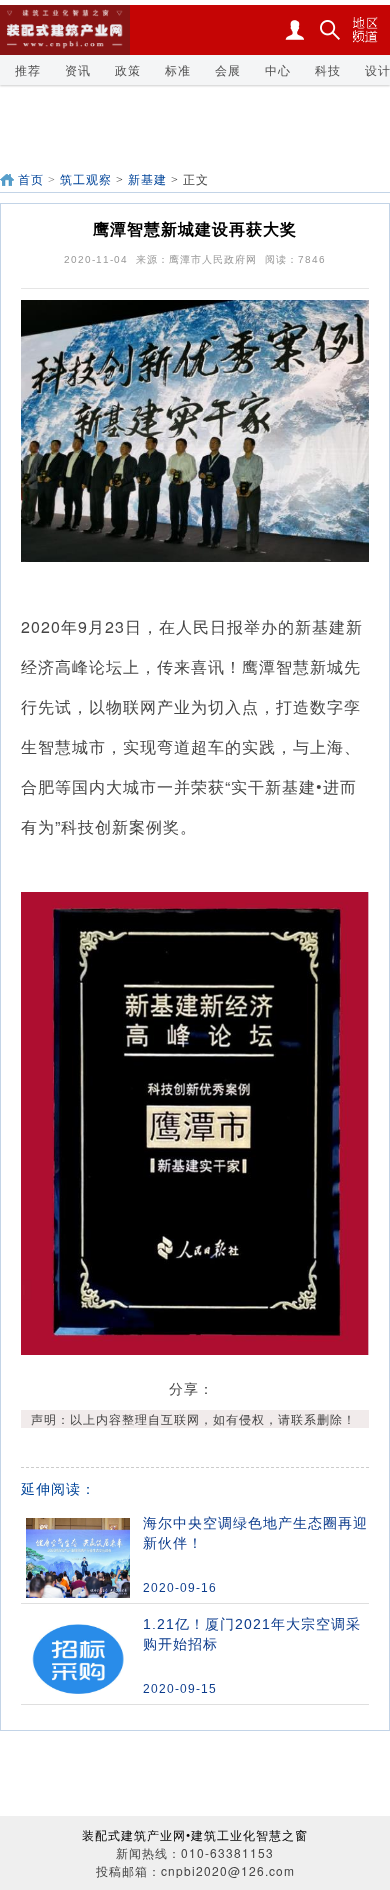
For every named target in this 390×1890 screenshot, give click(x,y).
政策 (128, 69)
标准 (178, 69)
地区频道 (365, 30)
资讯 (78, 69)
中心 (278, 69)
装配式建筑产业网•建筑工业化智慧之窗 (195, 1834)
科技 (328, 69)
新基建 (147, 180)
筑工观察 (86, 180)
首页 (31, 180)
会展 (228, 69)
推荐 (28, 69)
